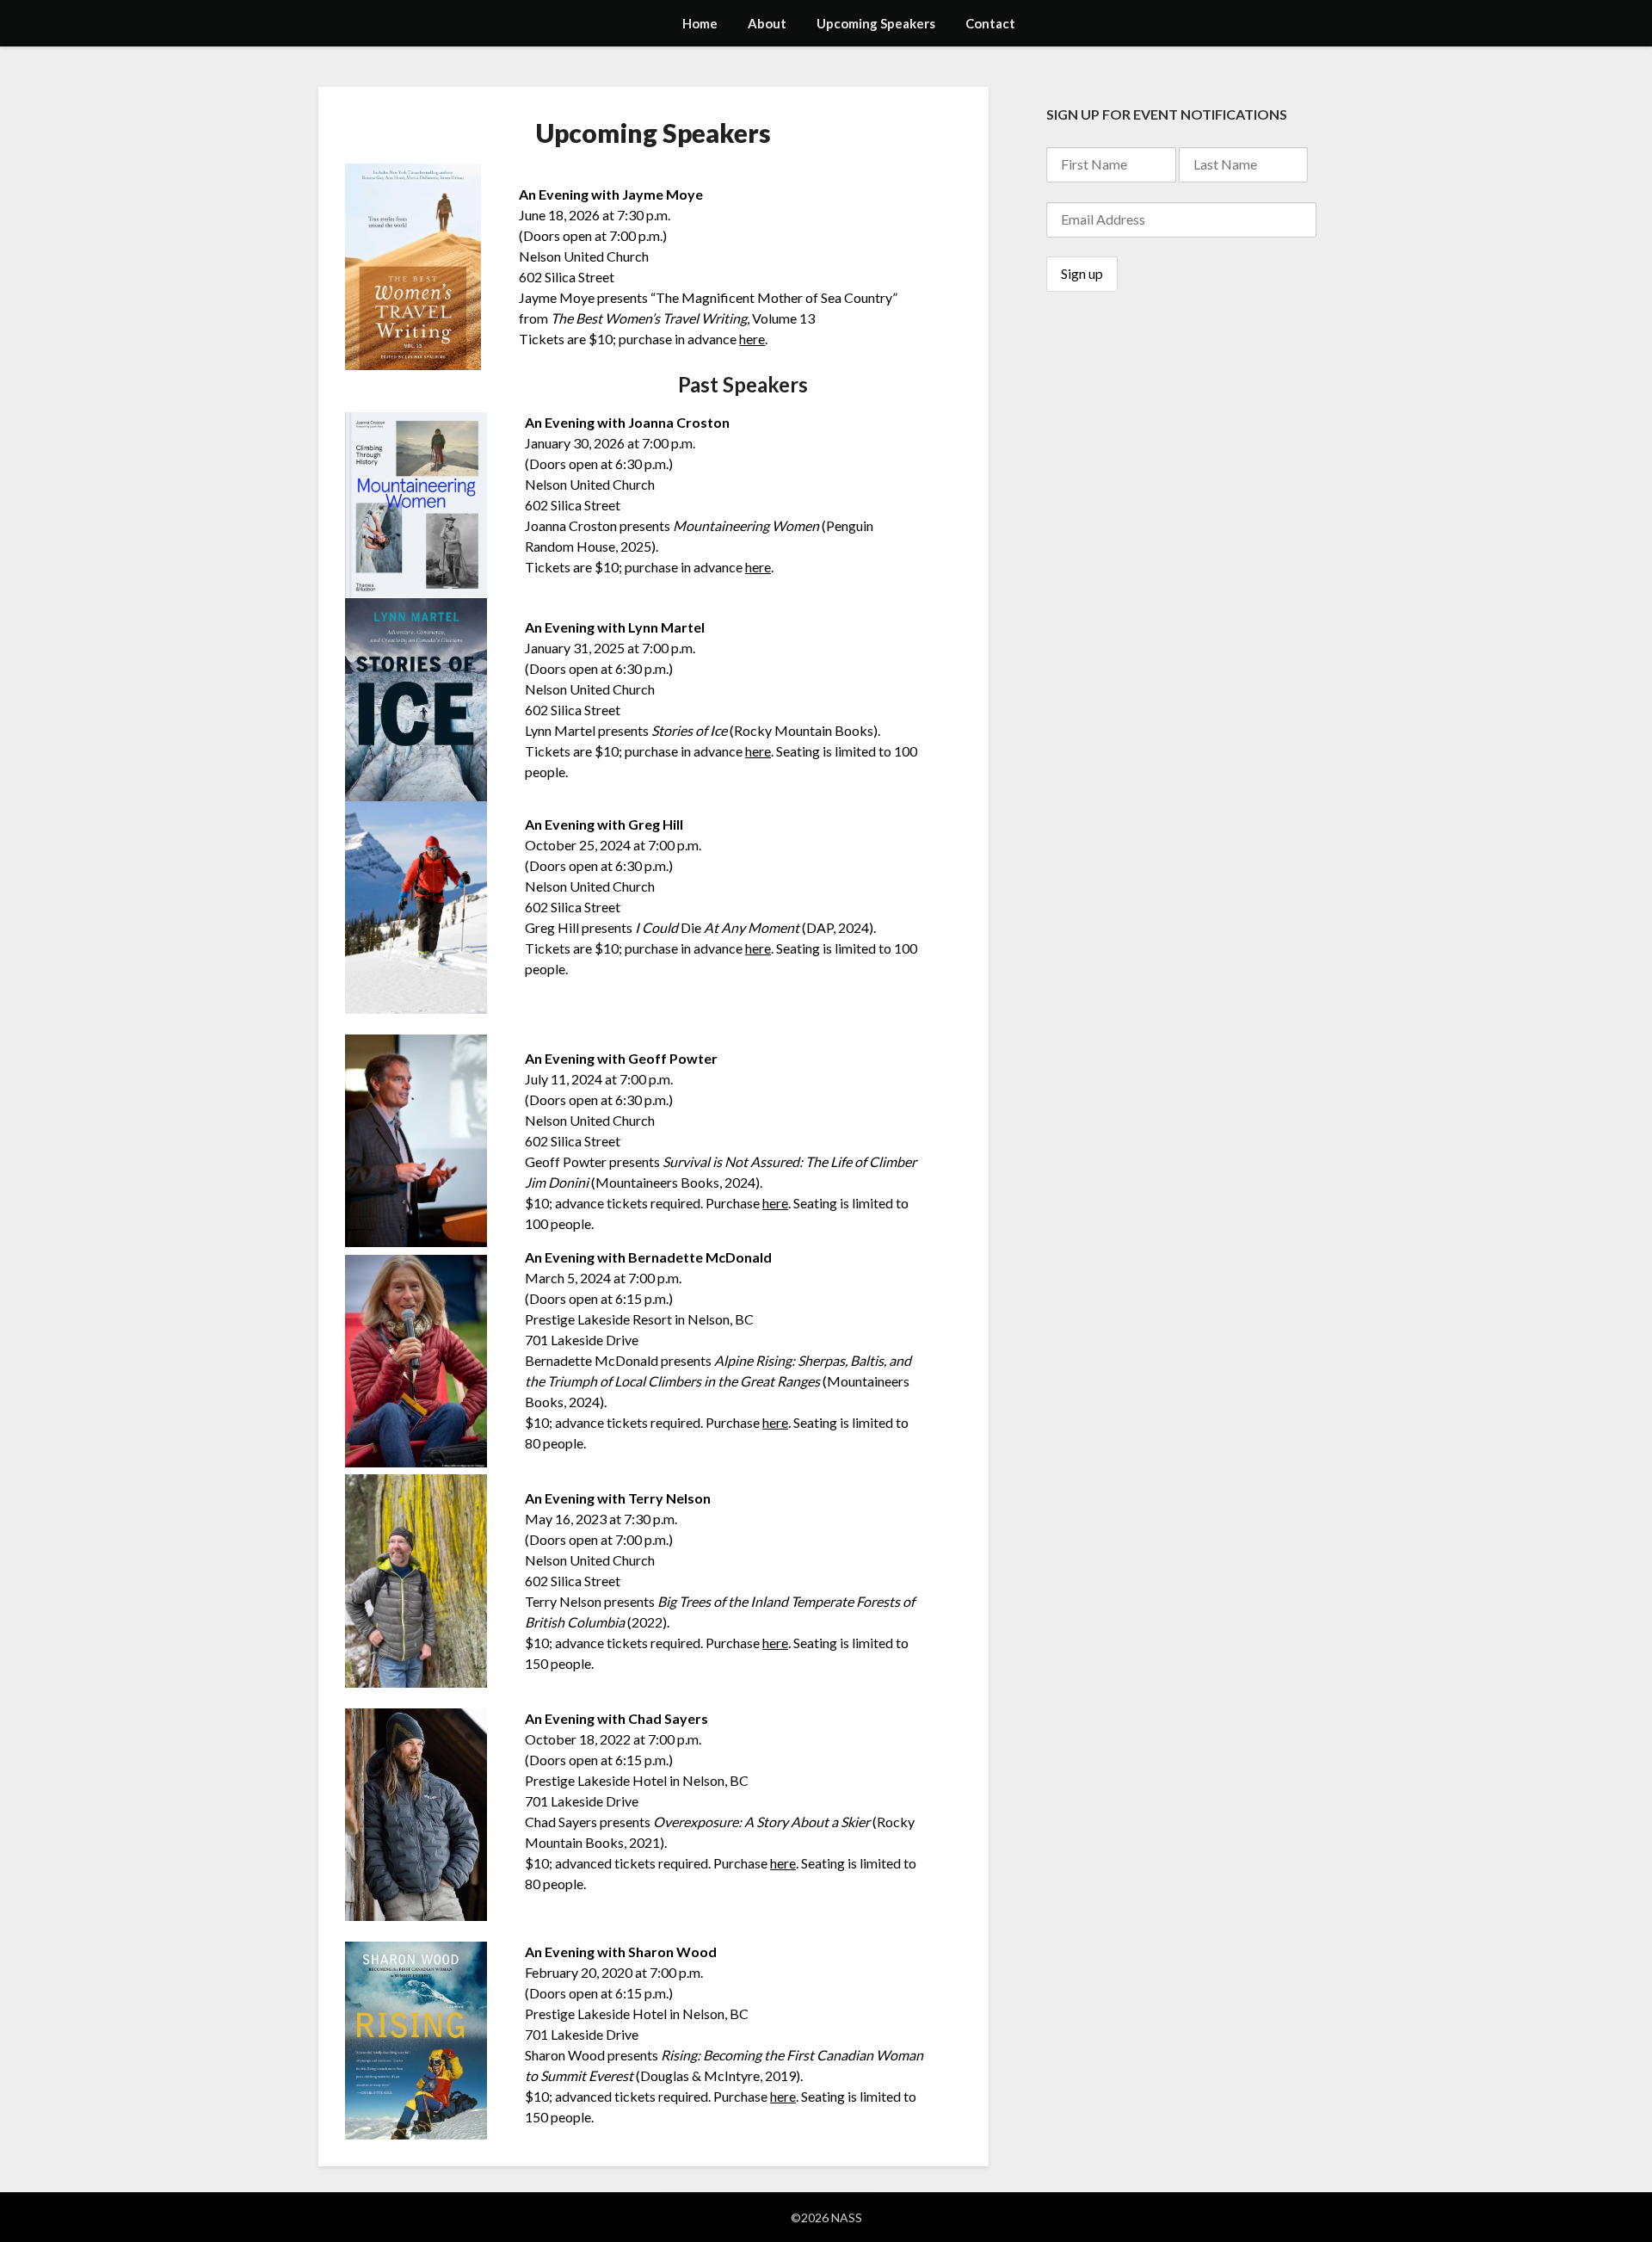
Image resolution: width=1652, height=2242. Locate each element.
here (752, 339)
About (767, 23)
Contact (990, 23)
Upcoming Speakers (876, 23)
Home (700, 23)
